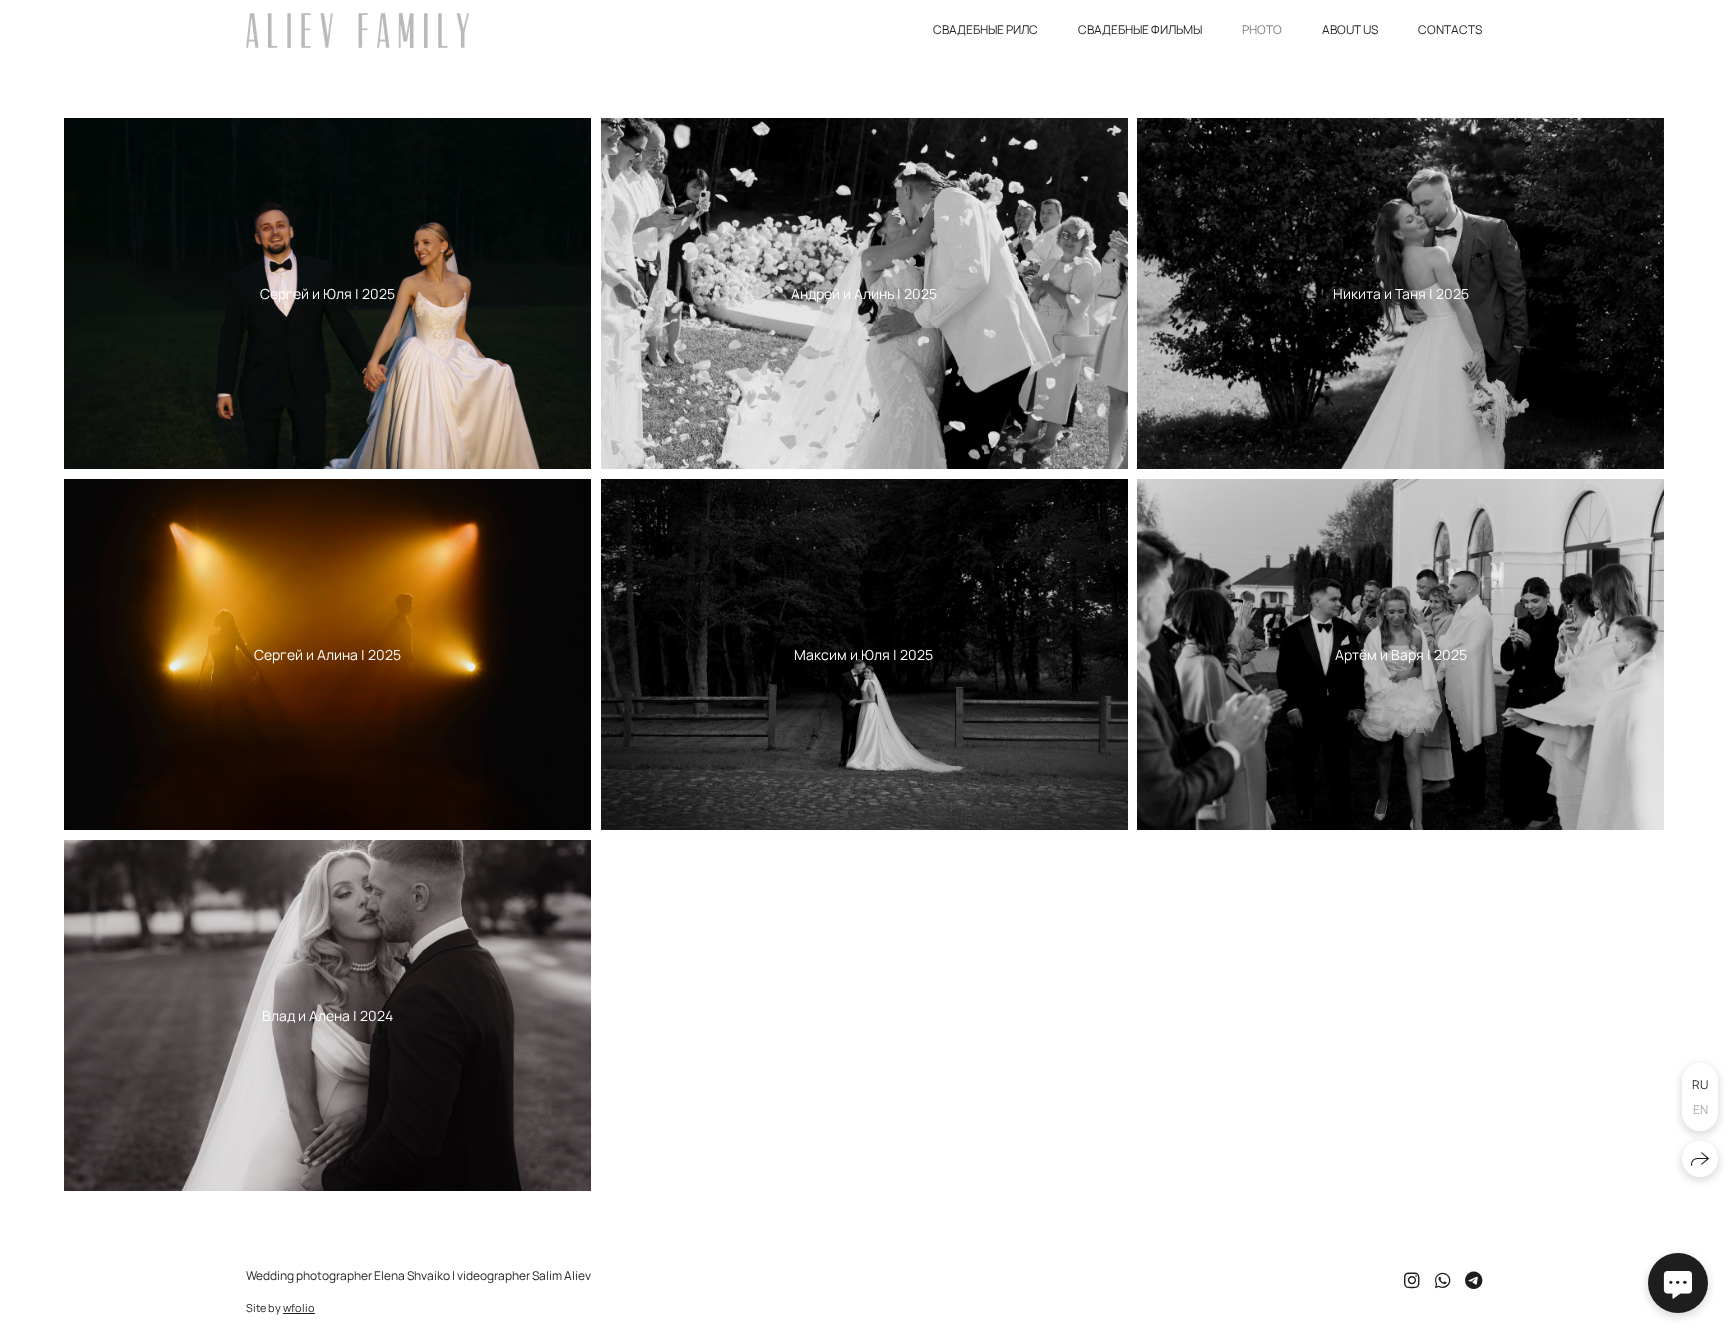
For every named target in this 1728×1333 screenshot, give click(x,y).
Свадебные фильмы (1140, 29)
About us (1350, 29)
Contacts (1450, 29)
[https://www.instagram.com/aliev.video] (1412, 1280)
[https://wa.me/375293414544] (1443, 1280)
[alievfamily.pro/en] (357, 30)
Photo (1262, 29)
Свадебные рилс (985, 29)
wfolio (299, 1307)
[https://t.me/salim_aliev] (1473, 1280)
